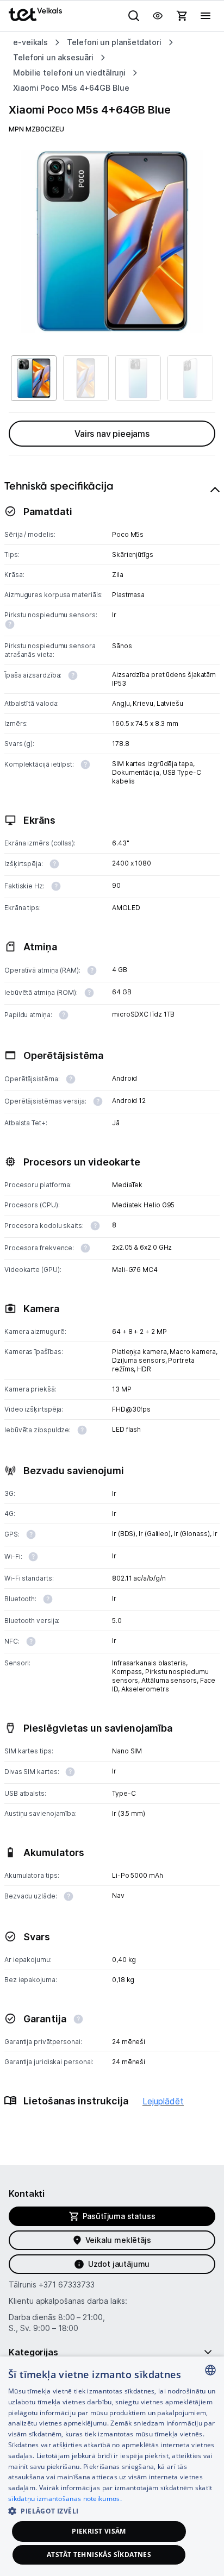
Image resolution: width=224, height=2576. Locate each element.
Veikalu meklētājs (118, 2240)
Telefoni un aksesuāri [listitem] (53, 57)
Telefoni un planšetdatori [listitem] (114, 42)
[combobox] (210, 2370)
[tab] (112, 1306)
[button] (112, 2511)
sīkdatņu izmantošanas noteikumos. (65, 2499)
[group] (112, 241)
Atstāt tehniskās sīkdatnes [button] (99, 2555)
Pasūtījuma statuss (119, 2216)
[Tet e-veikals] (35, 14)
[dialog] (112, 2466)
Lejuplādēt (163, 2101)
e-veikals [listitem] (30, 42)
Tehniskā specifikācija (59, 486)
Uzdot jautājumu (119, 2264)
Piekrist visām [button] (99, 2531)
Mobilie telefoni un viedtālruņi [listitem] (69, 73)
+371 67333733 (67, 2284)
